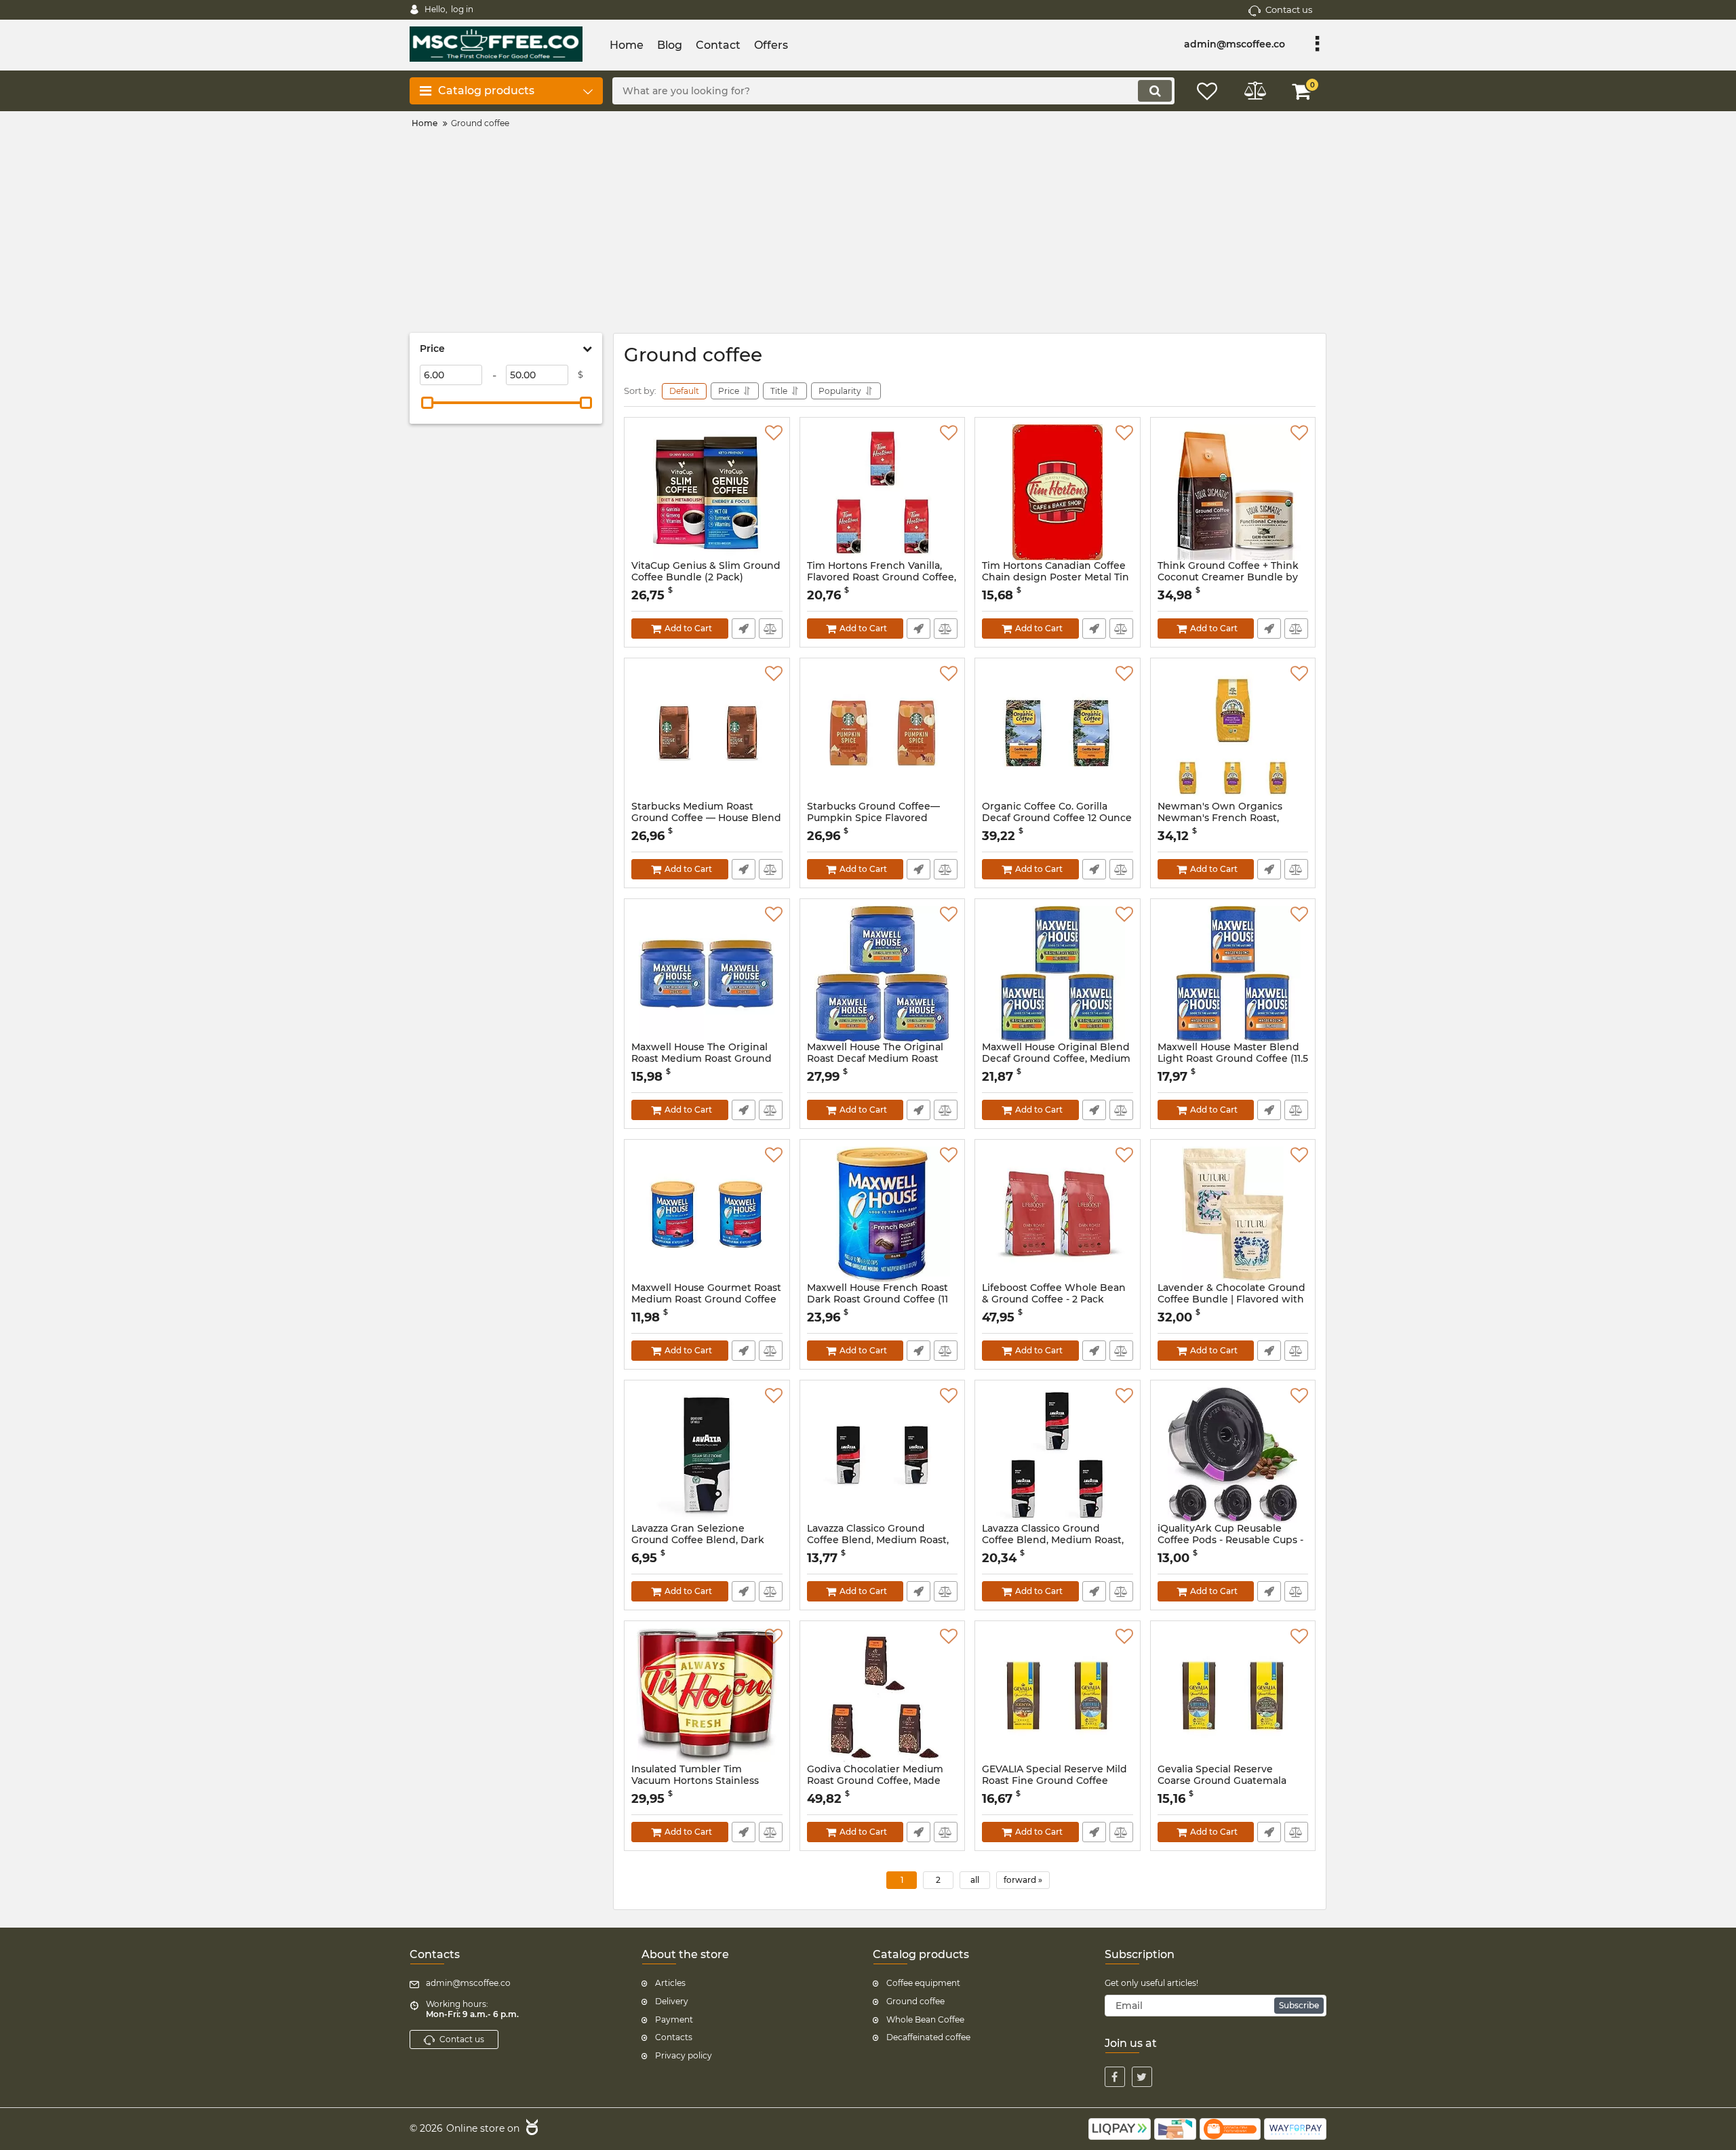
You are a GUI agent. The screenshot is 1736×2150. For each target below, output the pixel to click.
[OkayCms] (530, 2129)
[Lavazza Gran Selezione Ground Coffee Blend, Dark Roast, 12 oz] (707, 1455)
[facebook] (1115, 2077)
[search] (1155, 91)
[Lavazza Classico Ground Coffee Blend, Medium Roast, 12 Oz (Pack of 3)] (1058, 1455)
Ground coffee (915, 2001)
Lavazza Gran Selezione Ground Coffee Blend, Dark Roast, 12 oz (698, 1540)
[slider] (427, 403)
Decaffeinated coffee (928, 2037)
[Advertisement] (868, 231)
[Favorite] (774, 433)
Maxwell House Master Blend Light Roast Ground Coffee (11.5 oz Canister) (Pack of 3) (1233, 1059)
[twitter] (1142, 2077)
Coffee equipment (923, 1983)
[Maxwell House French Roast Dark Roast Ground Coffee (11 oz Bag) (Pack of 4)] (883, 1214)
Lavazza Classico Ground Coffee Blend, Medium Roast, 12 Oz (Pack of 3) (1053, 1540)
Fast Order (744, 629)
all (975, 1880)
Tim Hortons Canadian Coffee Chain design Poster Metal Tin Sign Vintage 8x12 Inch (1056, 577)
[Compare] (771, 629)
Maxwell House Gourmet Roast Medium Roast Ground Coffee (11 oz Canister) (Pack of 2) (706, 1299)
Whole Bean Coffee (925, 2019)
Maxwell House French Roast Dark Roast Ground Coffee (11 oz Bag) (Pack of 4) (877, 1299)
